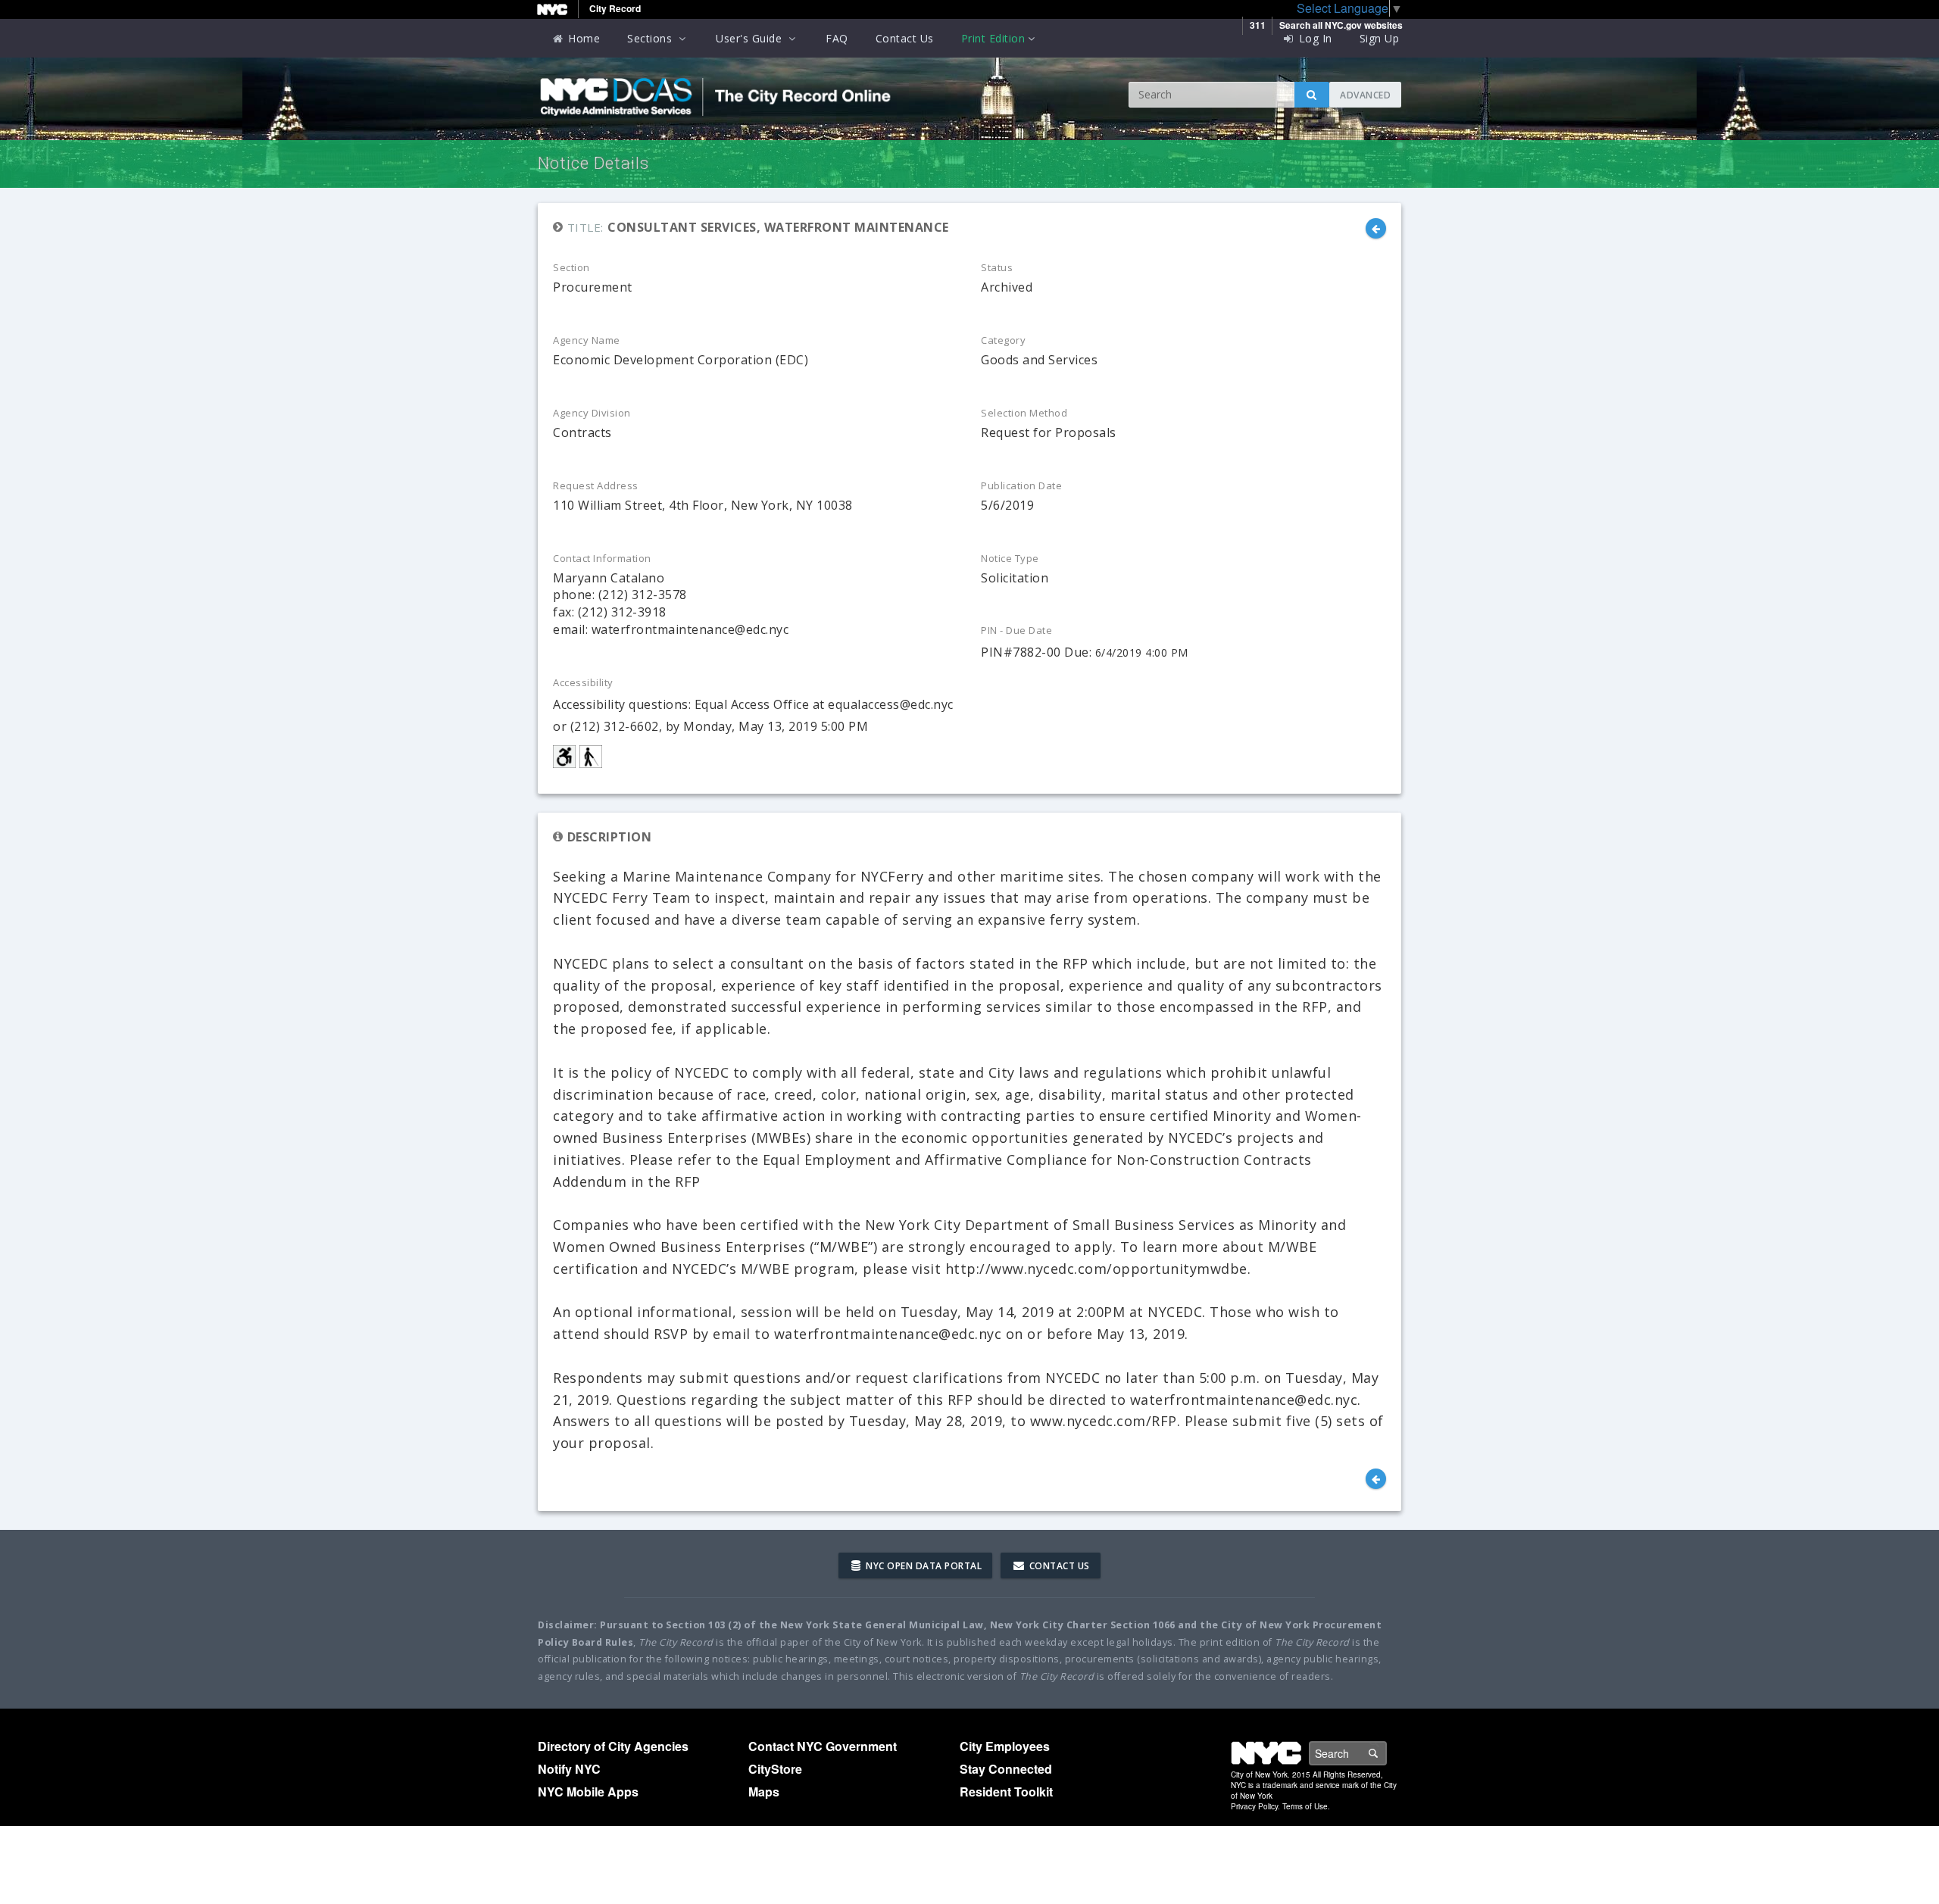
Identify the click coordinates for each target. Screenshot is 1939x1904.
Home (583, 38)
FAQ (837, 38)
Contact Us (905, 38)
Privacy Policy (1254, 1806)
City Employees (1005, 1746)
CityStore (775, 1769)
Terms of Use (1305, 1806)
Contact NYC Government (823, 1746)
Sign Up (1380, 38)
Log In (1314, 38)
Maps (764, 1792)
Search (1386, 1753)
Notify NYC (569, 1769)
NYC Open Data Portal (923, 1566)
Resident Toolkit (1006, 1792)
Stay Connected (1006, 1769)
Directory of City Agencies (613, 1746)
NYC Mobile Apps (588, 1792)
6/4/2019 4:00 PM (1142, 652)
